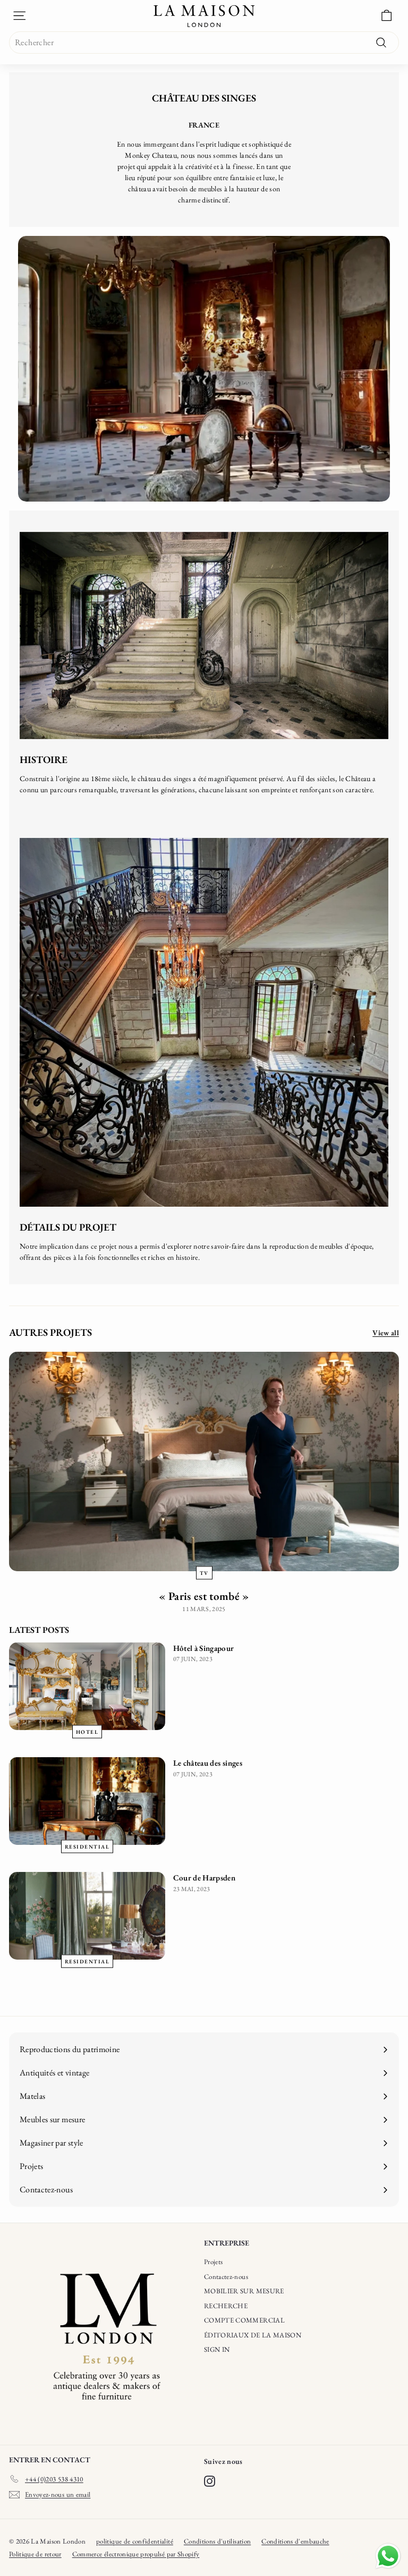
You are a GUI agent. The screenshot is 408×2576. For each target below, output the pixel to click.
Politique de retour (35, 2554)
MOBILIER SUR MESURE (244, 2291)
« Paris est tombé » (204, 1596)
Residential (87, 1847)
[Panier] (386, 16)
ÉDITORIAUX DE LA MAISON (253, 2335)
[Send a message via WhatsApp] (388, 2556)
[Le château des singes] (87, 1801)
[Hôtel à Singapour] (87, 1686)
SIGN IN (217, 2349)
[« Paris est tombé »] (204, 1461)
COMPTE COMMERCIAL (244, 2320)
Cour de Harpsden (205, 1878)
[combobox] (204, 43)
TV (204, 1573)
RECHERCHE (226, 2306)
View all (386, 1333)
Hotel (87, 1732)
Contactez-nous (226, 2277)
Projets (213, 2262)
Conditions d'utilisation (217, 2541)
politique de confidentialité (135, 2541)
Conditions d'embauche (295, 2541)
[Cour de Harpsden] (87, 1916)
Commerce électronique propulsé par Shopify (136, 2554)
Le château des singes (208, 1763)
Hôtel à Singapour (204, 1648)
